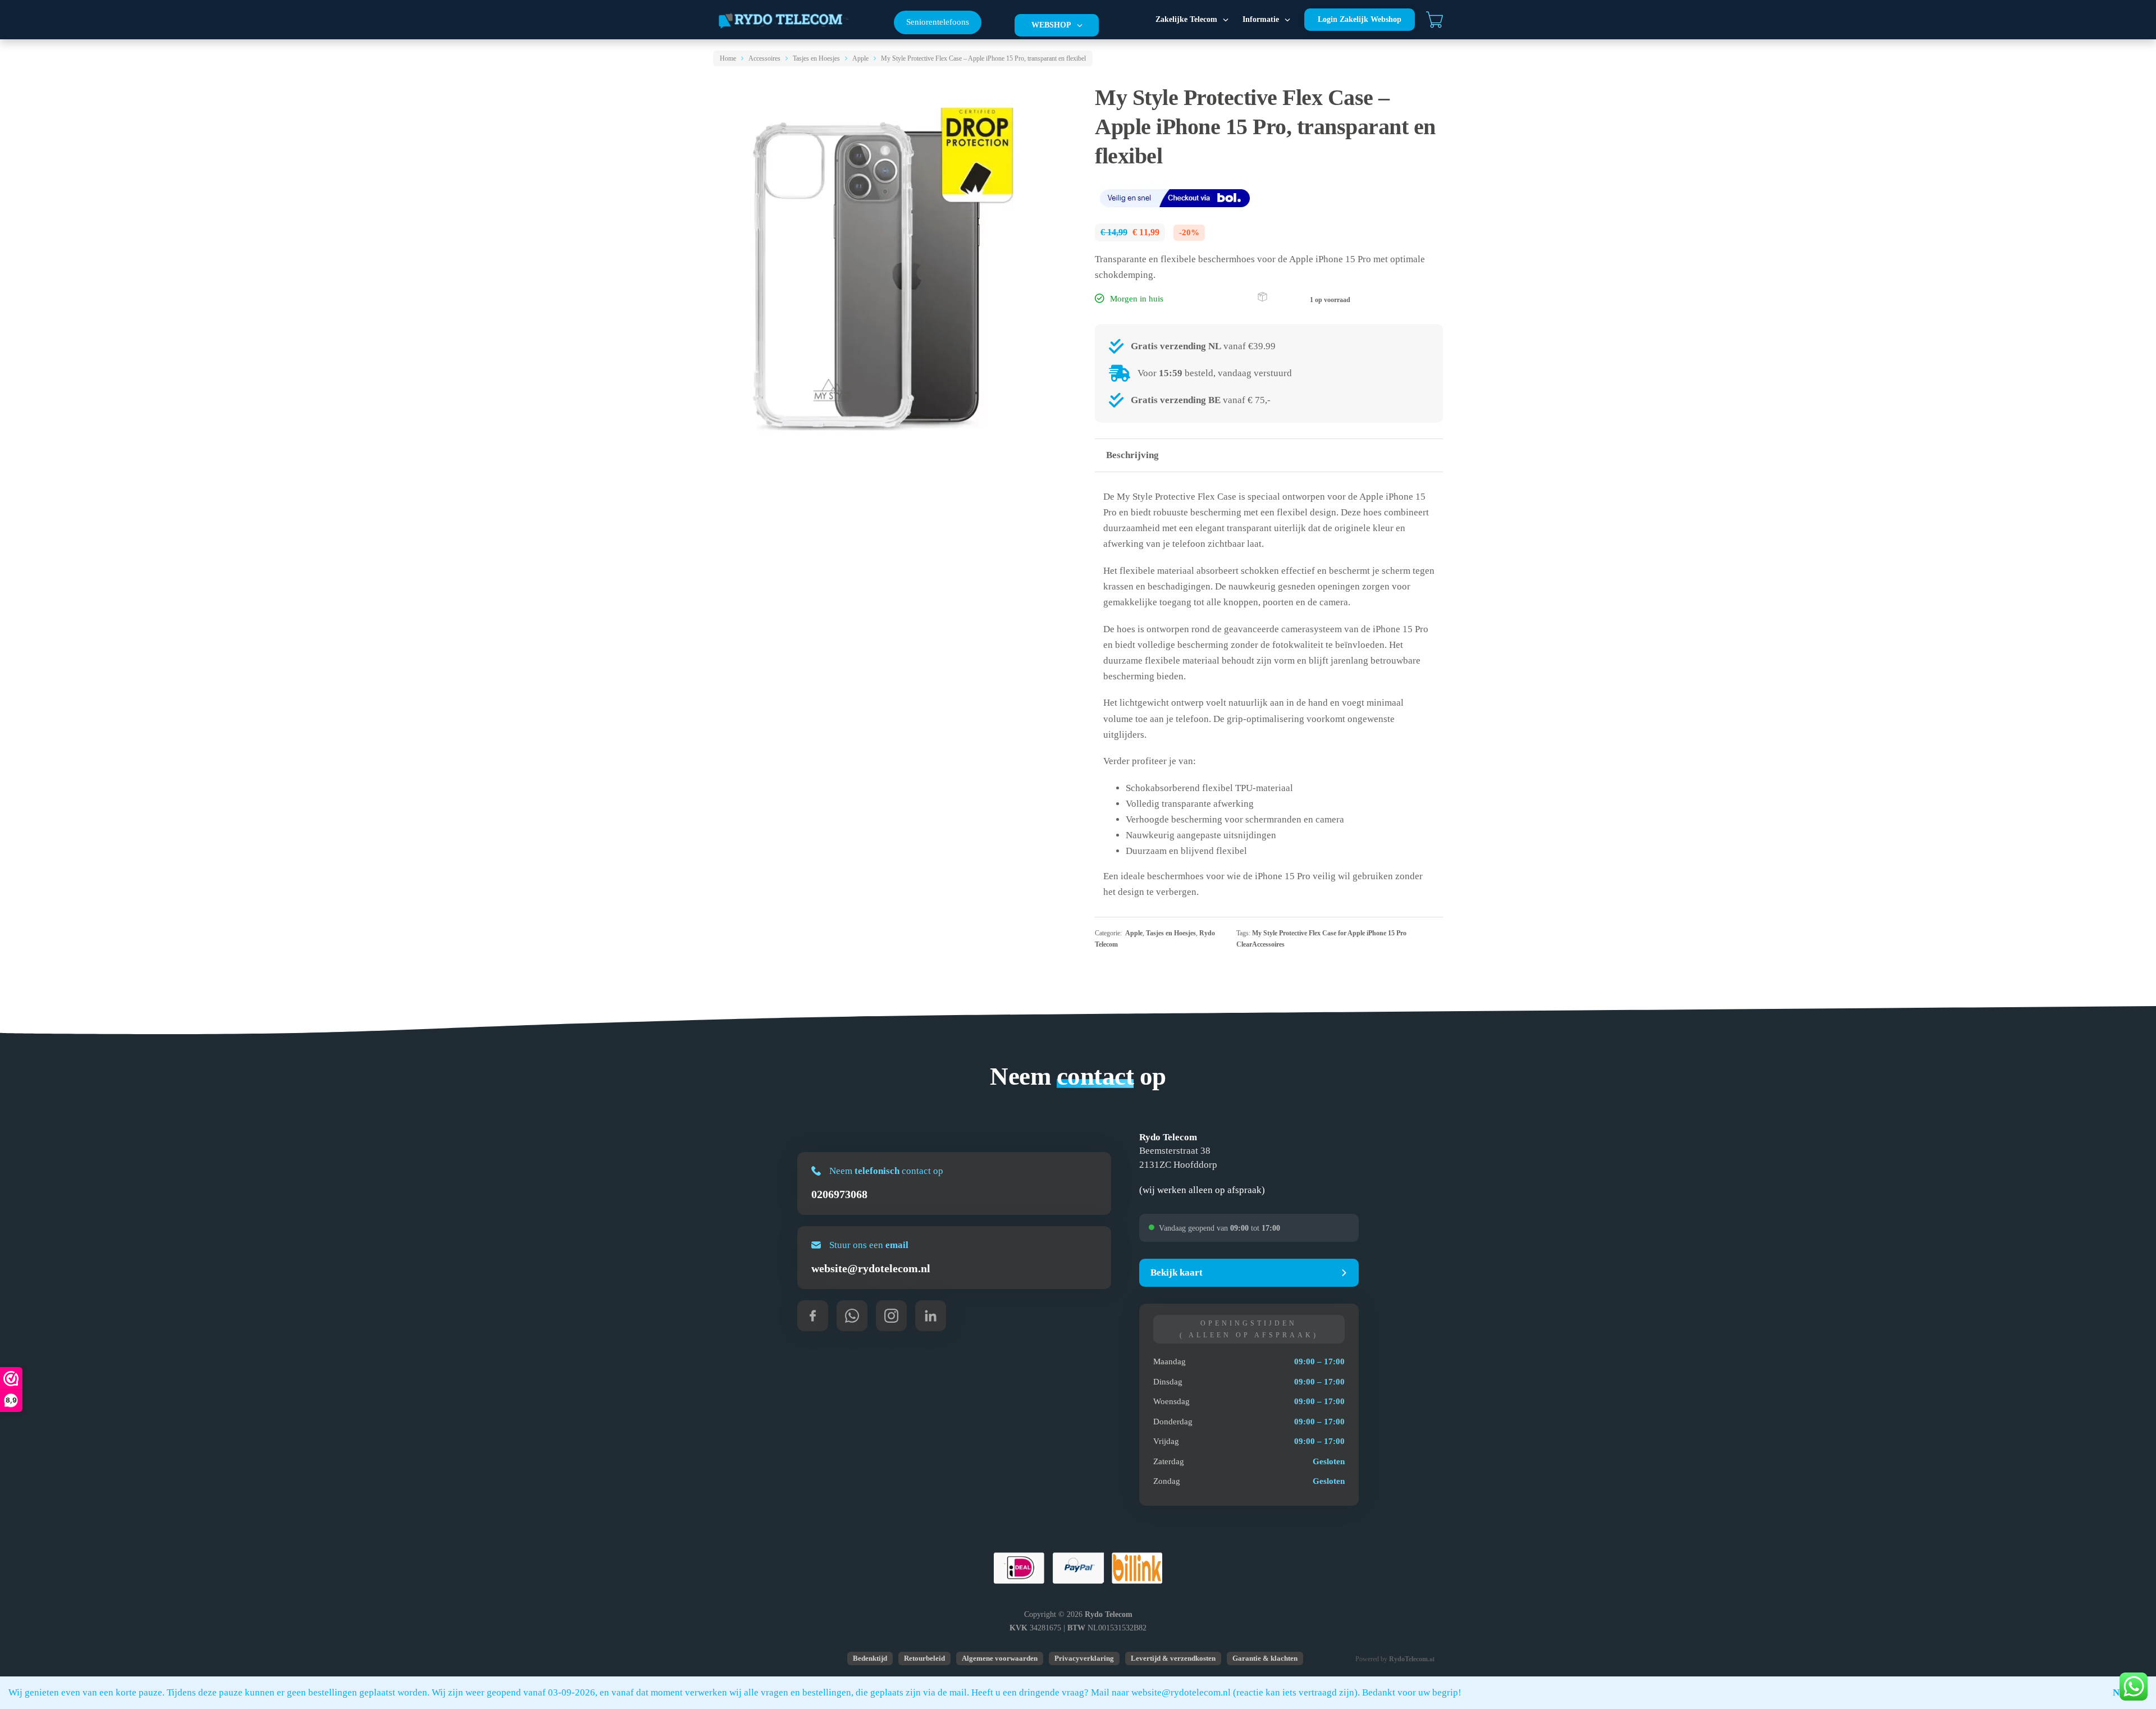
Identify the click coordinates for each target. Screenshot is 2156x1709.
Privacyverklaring (1084, 1658)
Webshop (1051, 25)
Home (728, 58)
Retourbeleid (924, 1658)
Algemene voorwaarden (1000, 1658)
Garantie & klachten (1265, 1658)
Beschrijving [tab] (1132, 455)
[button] (1249, 1273)
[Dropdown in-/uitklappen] (1080, 25)
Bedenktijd (870, 1658)
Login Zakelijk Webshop (1360, 19)
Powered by (1395, 1659)
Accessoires (764, 58)
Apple (860, 58)
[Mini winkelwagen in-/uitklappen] (1435, 20)
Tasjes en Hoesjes (816, 58)
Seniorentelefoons (938, 22)
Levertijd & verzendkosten (1173, 1658)
